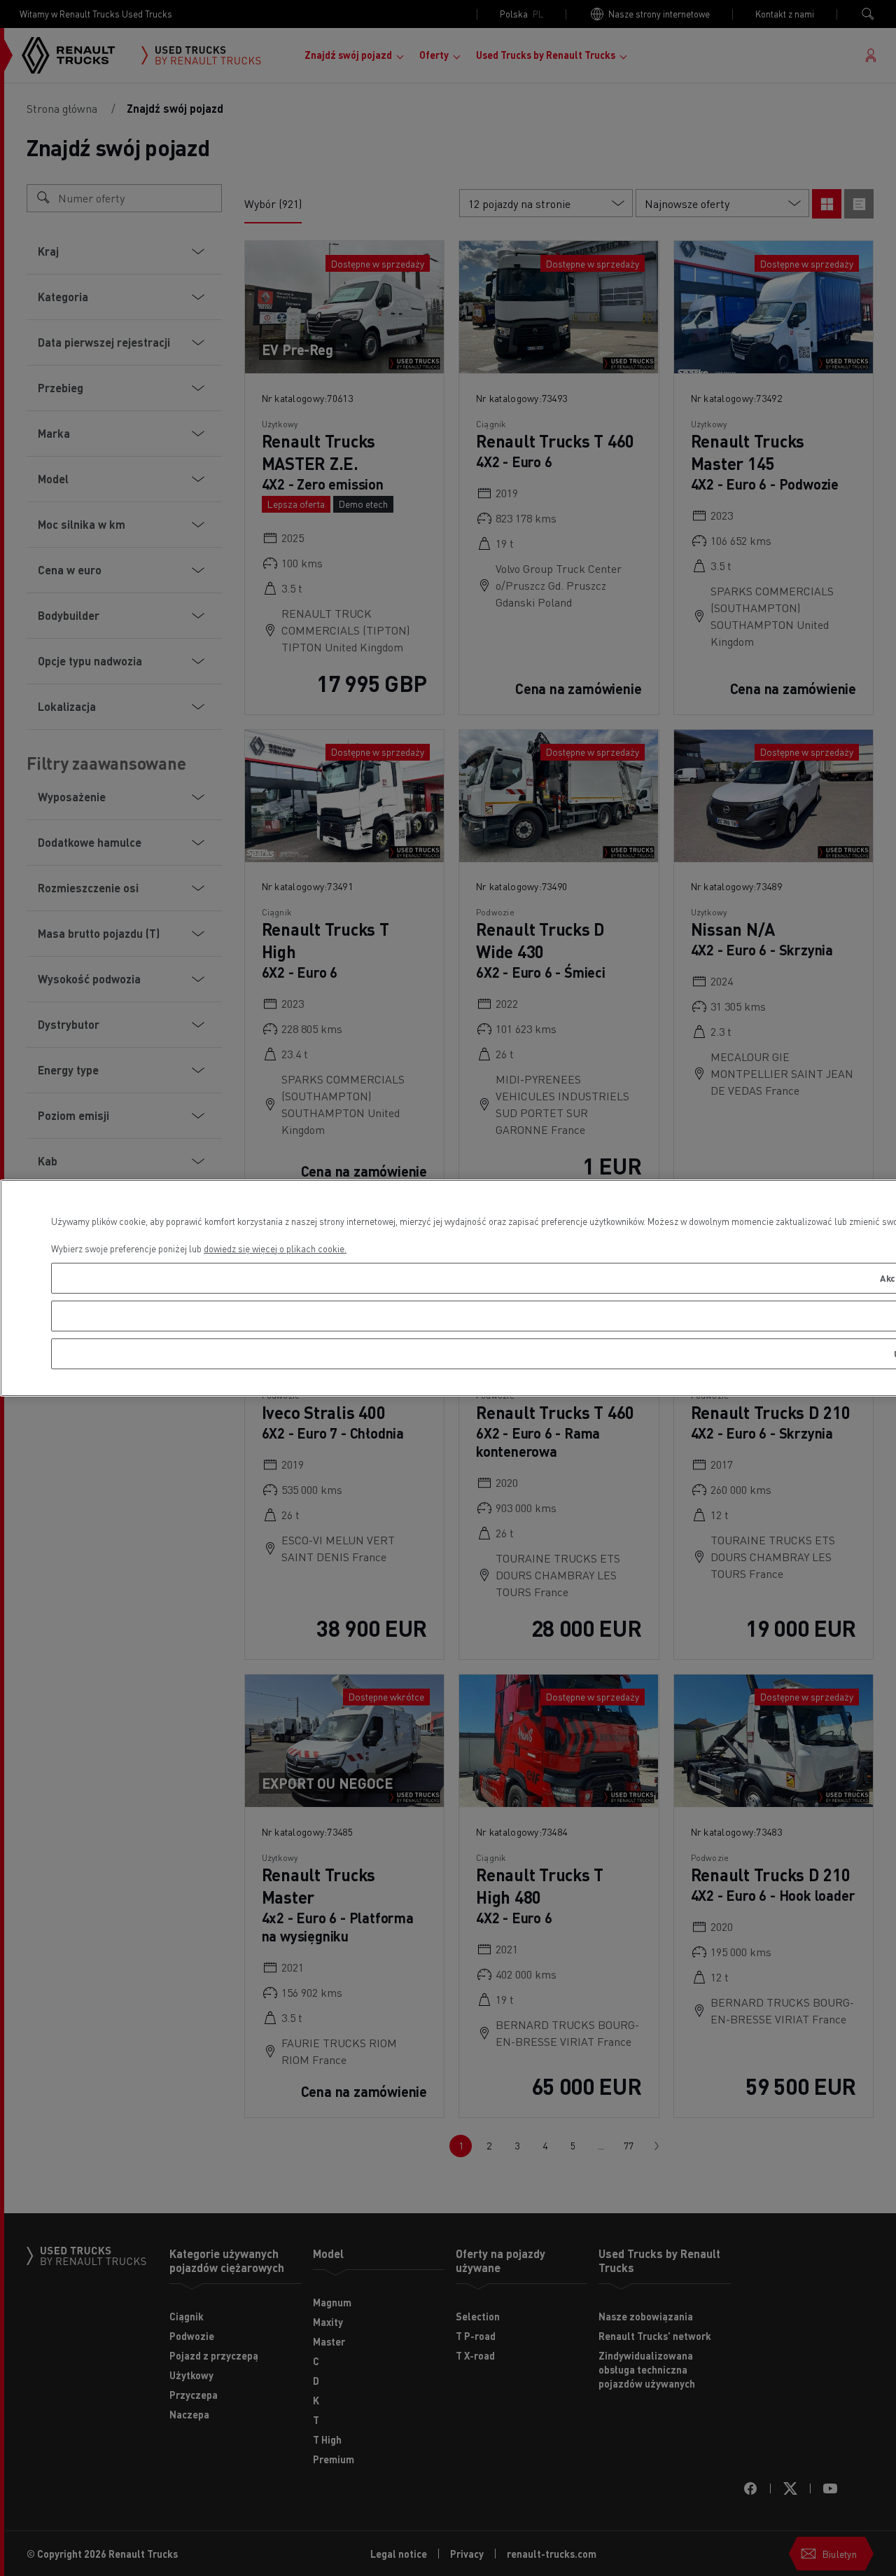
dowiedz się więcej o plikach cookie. (275, 1248)
